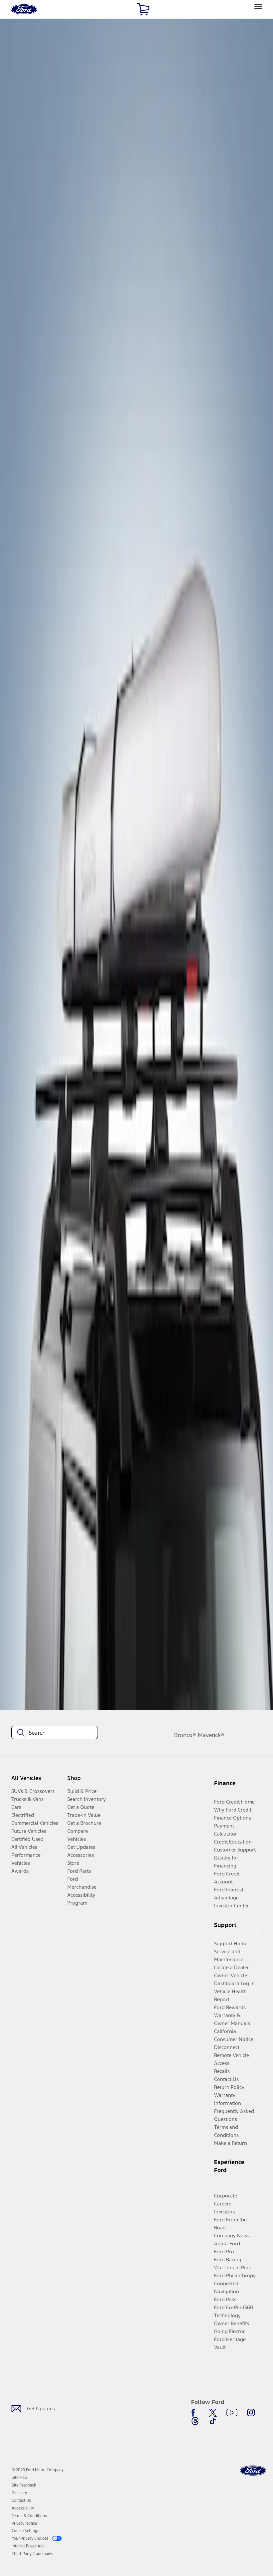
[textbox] (55, 1733)
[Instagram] (251, 2413)
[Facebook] (195, 2413)
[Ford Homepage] (253, 2471)
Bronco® (185, 1735)
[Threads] (195, 2421)
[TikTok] (213, 2421)
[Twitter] (213, 2413)
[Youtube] (232, 2413)
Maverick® (211, 1735)
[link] (19, 2478)
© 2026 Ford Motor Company (38, 2470)
